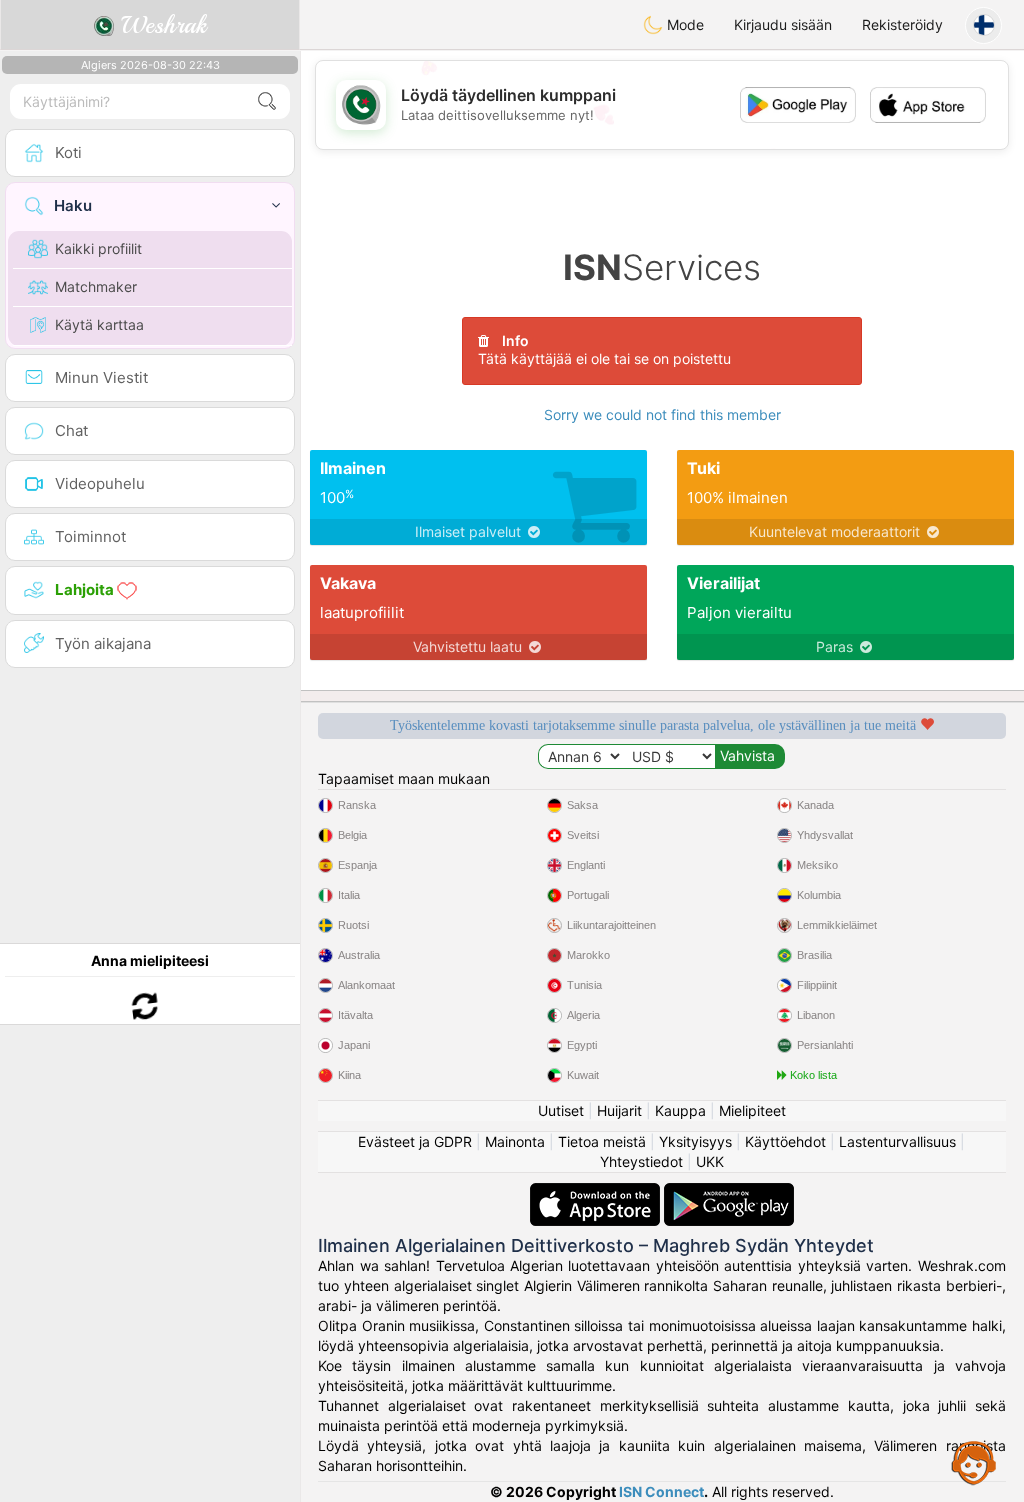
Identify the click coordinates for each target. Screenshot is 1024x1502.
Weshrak (160, 25)
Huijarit (619, 1110)
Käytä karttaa (99, 324)
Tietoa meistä (602, 1141)
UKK (710, 1161)
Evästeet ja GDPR (415, 1141)
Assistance (974, 1462)
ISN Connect (661, 1491)
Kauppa (680, 1110)
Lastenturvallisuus (897, 1141)
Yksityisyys (695, 1141)
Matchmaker (96, 286)
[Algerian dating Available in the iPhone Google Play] (729, 1192)
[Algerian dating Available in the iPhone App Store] (597, 1192)
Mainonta (515, 1141)
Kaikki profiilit (98, 248)
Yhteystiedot (641, 1161)
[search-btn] (267, 101)
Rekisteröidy (902, 24)
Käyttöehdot (785, 1141)
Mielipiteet (752, 1110)
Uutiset (561, 1110)
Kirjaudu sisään (783, 24)
